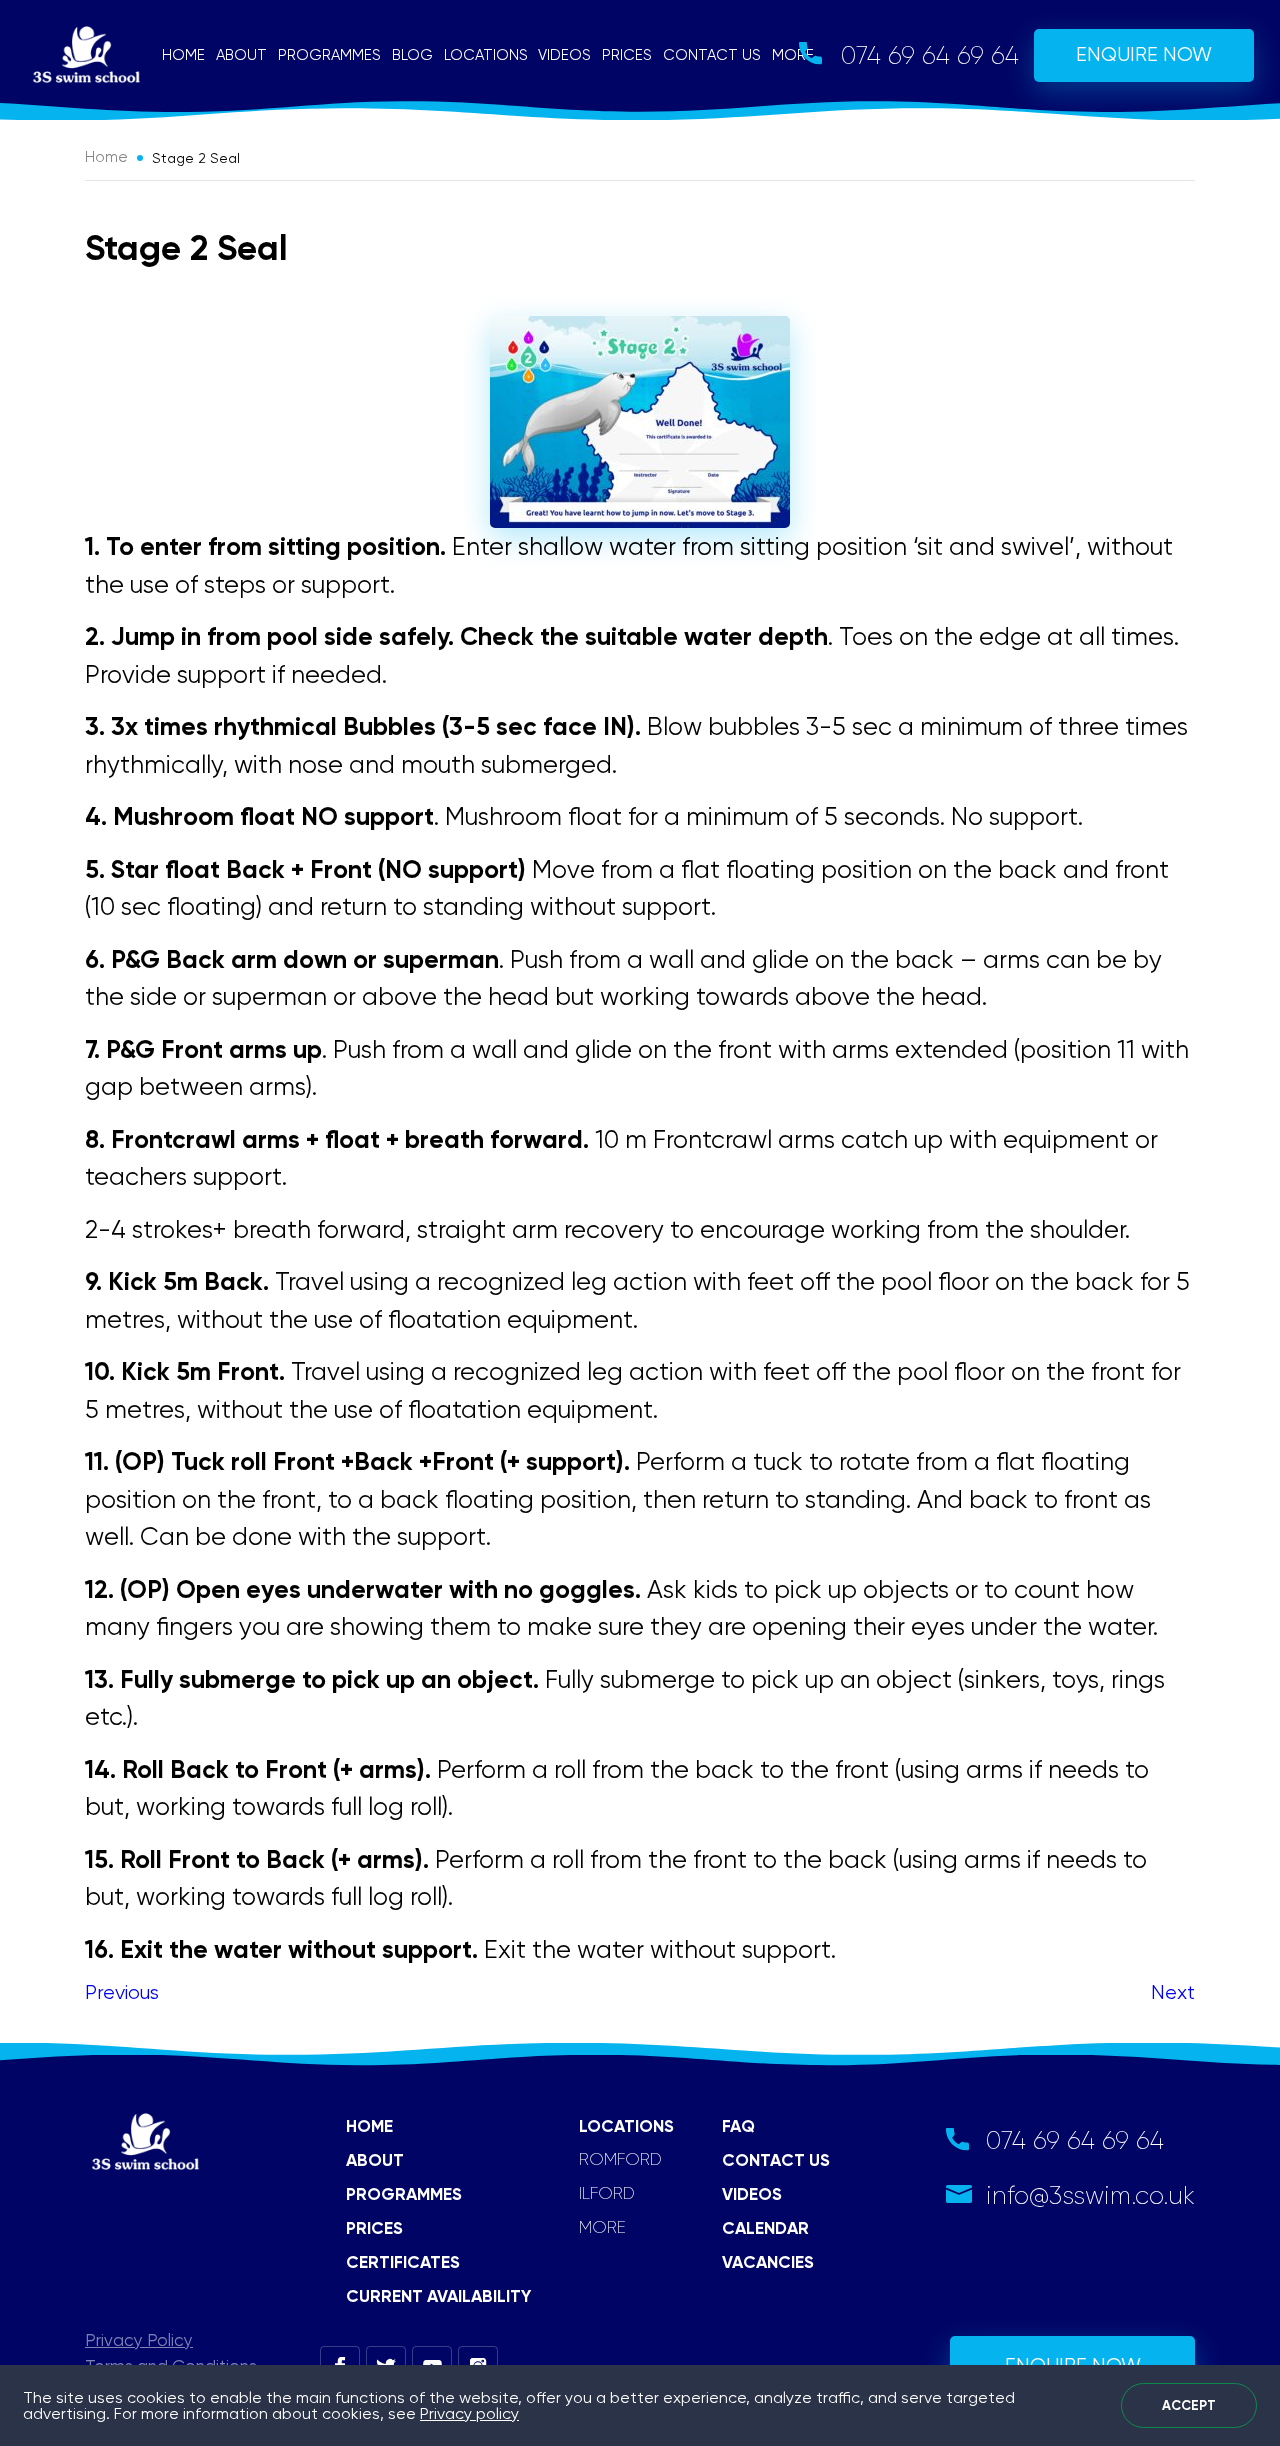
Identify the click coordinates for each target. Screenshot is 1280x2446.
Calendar (765, 2228)
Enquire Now (1144, 54)
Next (1173, 1992)
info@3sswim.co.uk (1090, 2195)
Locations (486, 55)
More (793, 55)
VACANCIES (768, 2262)
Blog (412, 55)
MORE (602, 2227)
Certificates (403, 2262)
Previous (122, 1992)
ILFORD (607, 2193)
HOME (369, 2126)
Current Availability (438, 2296)
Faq (738, 2126)
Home (183, 55)
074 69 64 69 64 (930, 55)
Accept (1189, 2405)
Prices (627, 55)
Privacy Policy (139, 2340)
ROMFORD (620, 2159)
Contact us (712, 55)
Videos (564, 55)
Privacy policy (469, 2413)
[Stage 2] (640, 422)
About (241, 55)
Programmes (329, 55)
